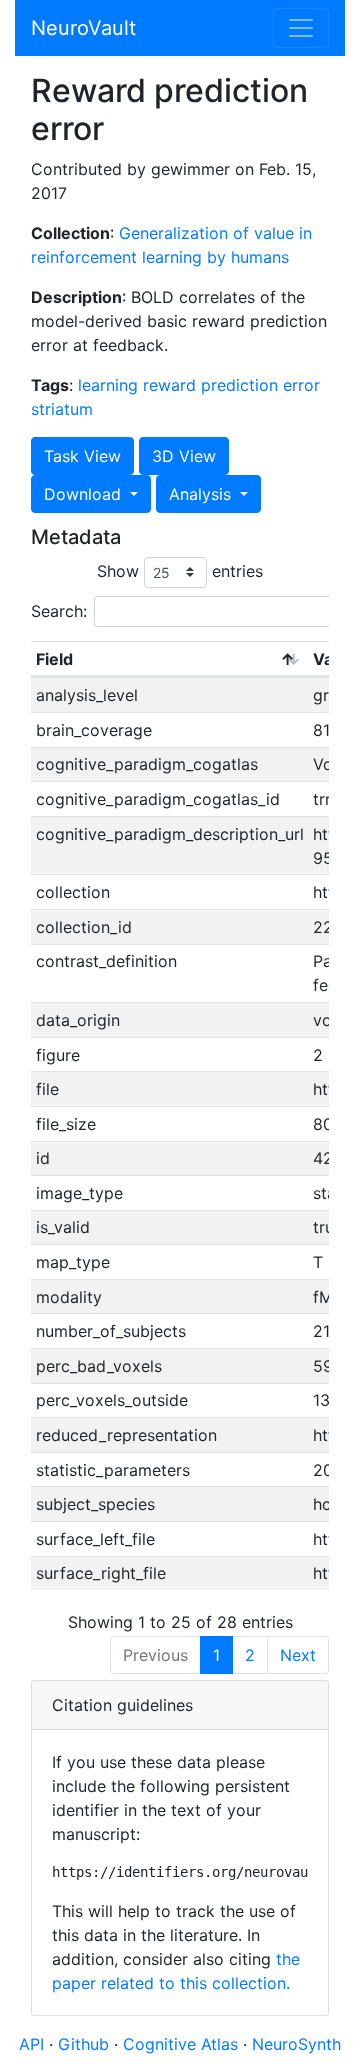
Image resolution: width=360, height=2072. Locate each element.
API (31, 2044)
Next (298, 1655)
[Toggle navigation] (301, 28)
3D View (184, 456)
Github (86, 2044)
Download (85, 494)
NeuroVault (83, 28)
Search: (59, 611)
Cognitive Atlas (183, 2044)
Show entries (180, 571)
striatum (62, 409)
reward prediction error (231, 385)
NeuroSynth (296, 2044)
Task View (82, 456)
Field (54, 659)
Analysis (202, 494)
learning (108, 385)
